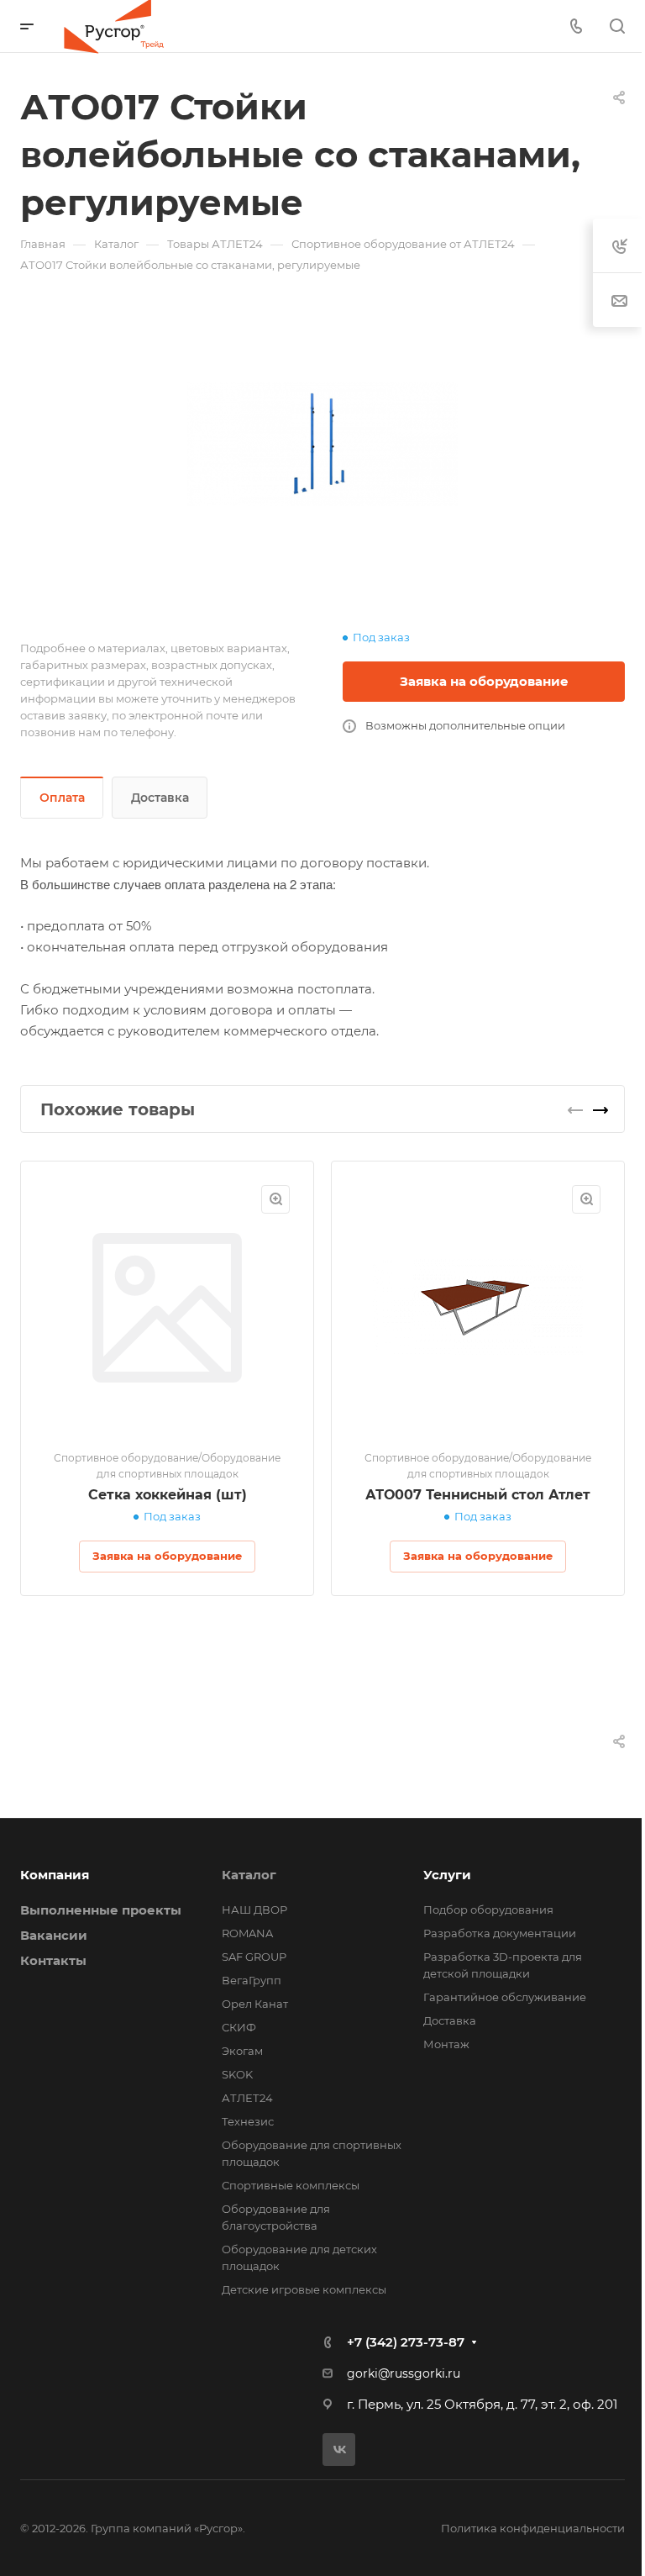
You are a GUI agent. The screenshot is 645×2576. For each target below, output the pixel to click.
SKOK (237, 2074)
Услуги (447, 1875)
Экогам (242, 2051)
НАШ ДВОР (254, 1910)
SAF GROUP (254, 1957)
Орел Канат (255, 2004)
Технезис (248, 2121)
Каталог (249, 1875)
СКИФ (239, 2027)
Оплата (62, 798)
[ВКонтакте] (339, 2450)
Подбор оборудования (488, 1910)
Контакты (53, 1960)
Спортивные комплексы (291, 2185)
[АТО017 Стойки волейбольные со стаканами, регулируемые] (322, 444)
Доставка (160, 798)
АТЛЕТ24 (247, 2098)
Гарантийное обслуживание (505, 1997)
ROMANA (247, 1933)
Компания (55, 1875)
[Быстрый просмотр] (275, 1199)
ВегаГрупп (252, 1980)
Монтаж (446, 2044)
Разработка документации (500, 1933)
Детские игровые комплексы (304, 2289)
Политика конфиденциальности (533, 2528)
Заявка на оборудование (484, 681)
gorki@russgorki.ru (404, 2373)
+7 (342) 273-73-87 (406, 2342)
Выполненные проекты (101, 1910)
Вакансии (54, 1935)
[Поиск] (617, 26)
